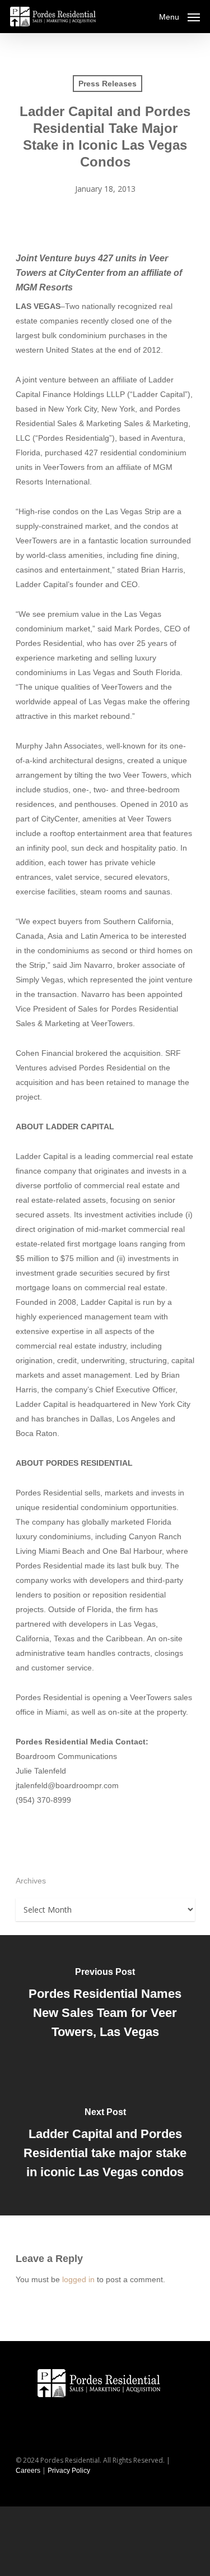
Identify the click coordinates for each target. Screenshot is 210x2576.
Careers (28, 2471)
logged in (78, 2279)
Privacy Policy (69, 2471)
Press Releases (108, 84)
